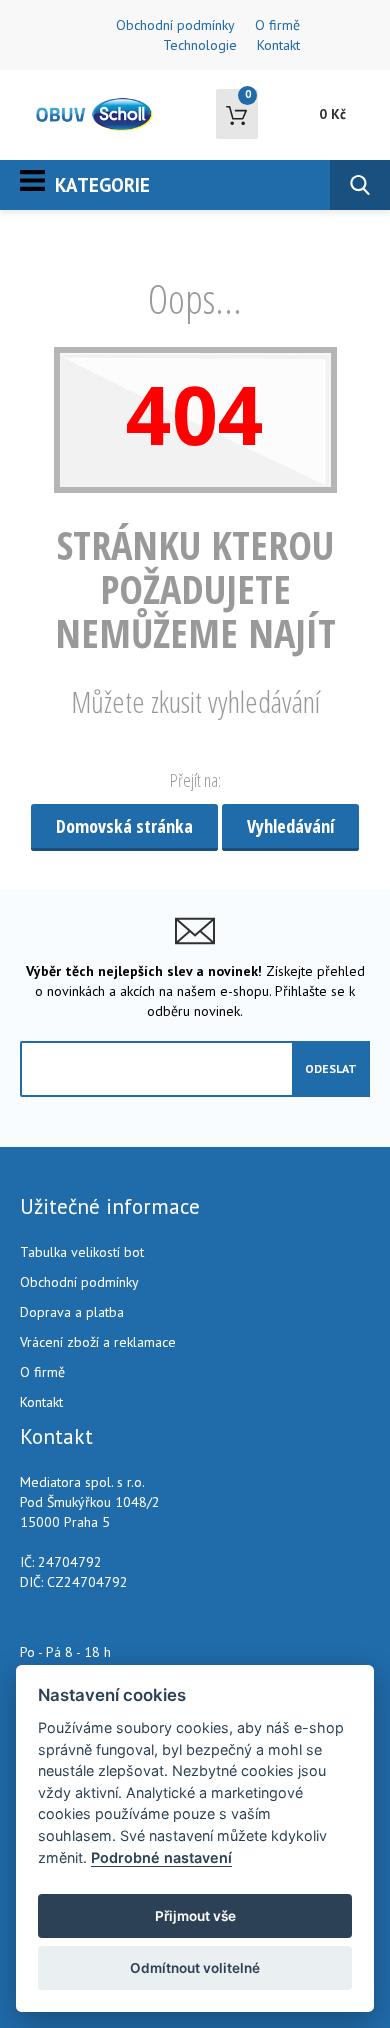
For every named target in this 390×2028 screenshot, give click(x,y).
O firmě (277, 25)
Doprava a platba (72, 1312)
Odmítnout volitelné (195, 1968)
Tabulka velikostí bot (82, 1252)
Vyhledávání (290, 826)
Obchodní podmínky (175, 25)
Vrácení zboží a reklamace (98, 1342)
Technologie (200, 45)
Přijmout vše (195, 1916)
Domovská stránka (124, 826)
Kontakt (278, 45)
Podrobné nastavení (161, 1857)
